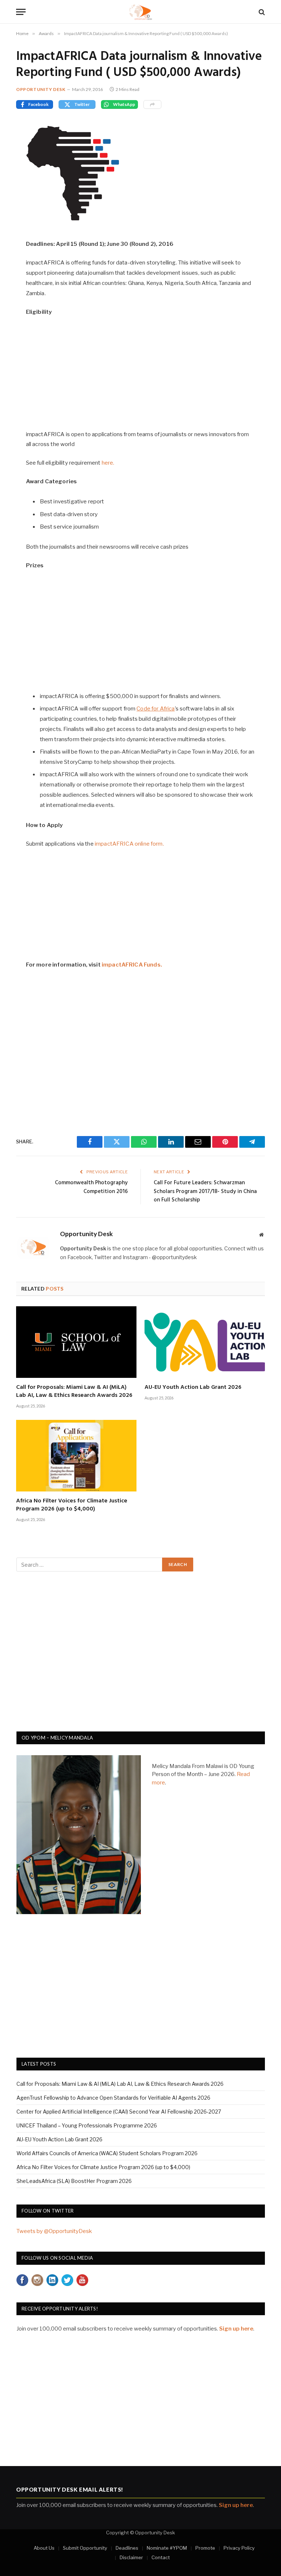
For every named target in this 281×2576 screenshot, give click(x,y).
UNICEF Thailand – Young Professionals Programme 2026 (87, 2125)
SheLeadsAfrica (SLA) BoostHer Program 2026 (74, 2181)
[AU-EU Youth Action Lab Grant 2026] (205, 1342)
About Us (44, 2548)
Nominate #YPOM (167, 2548)
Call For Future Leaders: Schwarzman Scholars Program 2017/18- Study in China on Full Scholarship (205, 1191)
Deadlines (127, 2548)
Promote (205, 2548)
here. (108, 463)
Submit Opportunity (85, 2548)
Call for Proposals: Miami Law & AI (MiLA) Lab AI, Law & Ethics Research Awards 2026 (74, 1392)
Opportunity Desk (41, 89)
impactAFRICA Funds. (132, 965)
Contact (161, 2557)
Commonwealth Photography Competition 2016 (91, 1187)
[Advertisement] (141, 377)
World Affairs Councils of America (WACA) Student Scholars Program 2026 (107, 2153)
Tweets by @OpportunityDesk (54, 2231)
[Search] (261, 12)
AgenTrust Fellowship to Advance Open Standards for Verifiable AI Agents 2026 (113, 2098)
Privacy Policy (239, 2548)
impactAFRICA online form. (129, 844)
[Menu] (21, 12)
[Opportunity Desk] (141, 12)
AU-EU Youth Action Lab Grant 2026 (193, 1388)
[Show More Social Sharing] (152, 104)
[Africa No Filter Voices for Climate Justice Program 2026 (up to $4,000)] (76, 1456)
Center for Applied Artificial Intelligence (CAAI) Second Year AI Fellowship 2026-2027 (119, 2112)
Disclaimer (131, 2557)
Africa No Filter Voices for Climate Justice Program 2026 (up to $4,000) (72, 1505)
